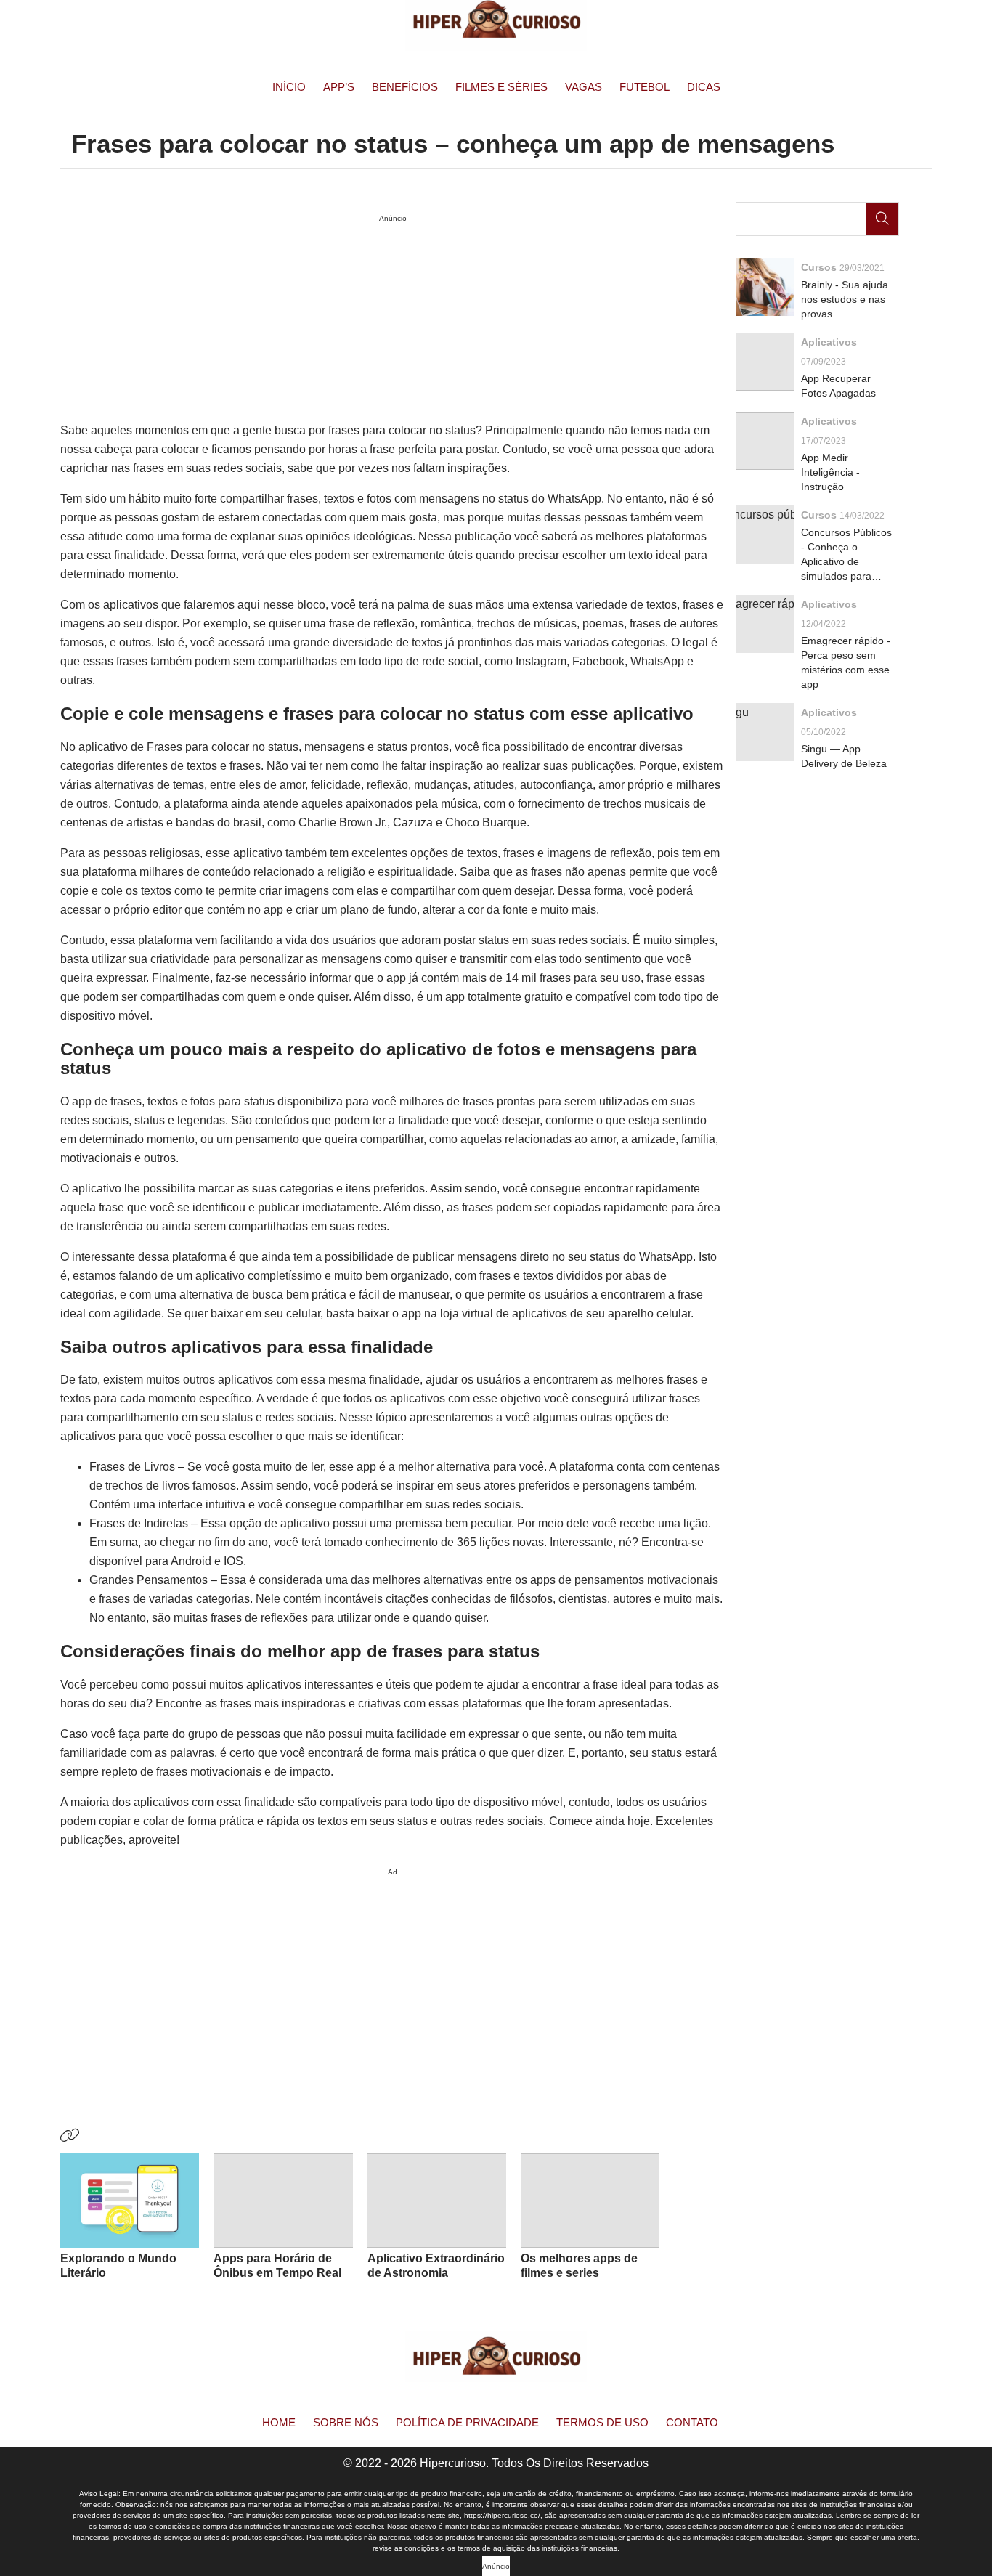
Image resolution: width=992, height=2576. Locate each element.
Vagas (584, 87)
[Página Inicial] (496, 25)
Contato (692, 2422)
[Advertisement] (393, 1983)
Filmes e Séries (501, 87)
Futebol (645, 87)
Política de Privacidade (467, 2422)
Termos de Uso (602, 2422)
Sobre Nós (346, 2422)
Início (289, 87)
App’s (339, 87)
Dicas (704, 87)
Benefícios (405, 87)
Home (279, 2422)
